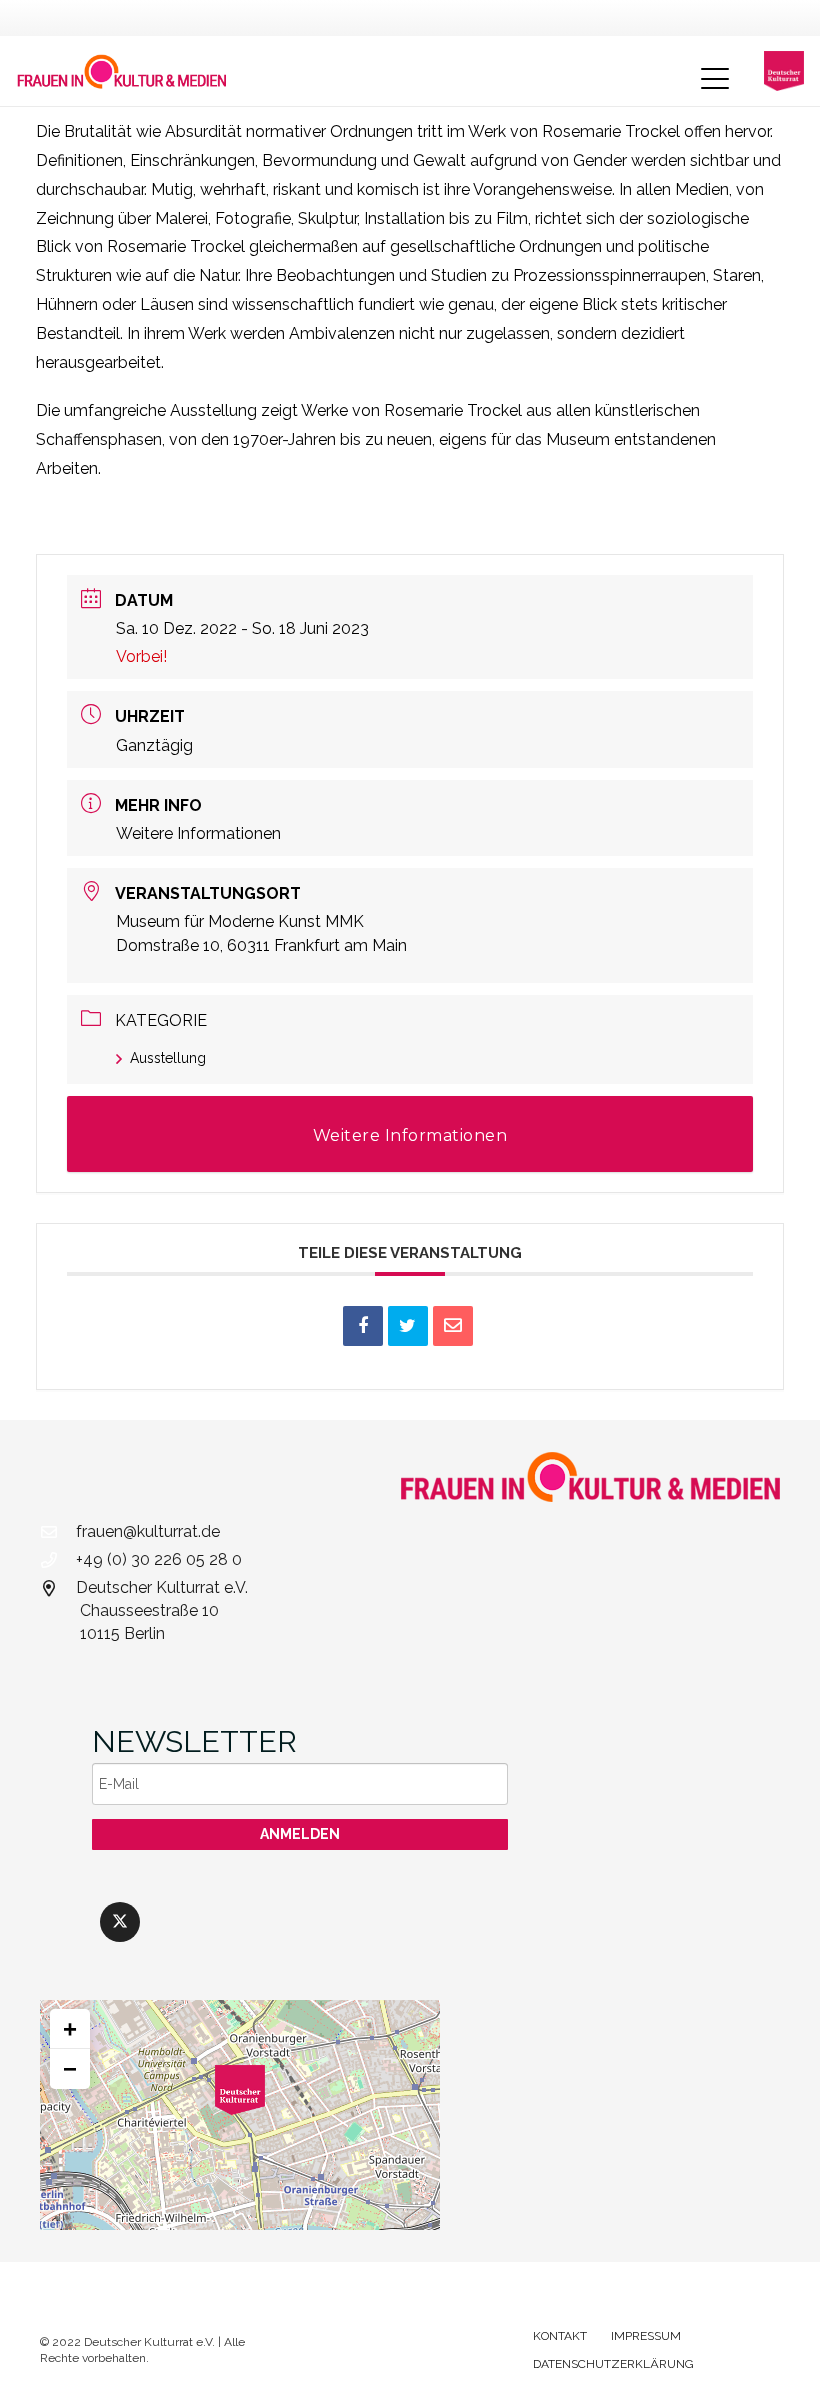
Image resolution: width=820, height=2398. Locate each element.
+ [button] (70, 2028)
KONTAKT (560, 2336)
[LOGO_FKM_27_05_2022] (122, 71)
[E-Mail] (453, 1326)
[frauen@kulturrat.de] (58, 1532)
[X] (120, 1922)
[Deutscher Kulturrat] (784, 71)
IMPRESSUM (646, 2336)
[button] (715, 79)
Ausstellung (168, 1058)
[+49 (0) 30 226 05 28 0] (58, 1560)
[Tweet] (408, 1326)
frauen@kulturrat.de (148, 1531)
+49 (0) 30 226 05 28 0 (159, 1559)
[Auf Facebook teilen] (363, 1326)
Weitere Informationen (198, 833)
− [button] (70, 2068)
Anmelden (300, 1834)
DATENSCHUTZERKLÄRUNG (613, 2364)
